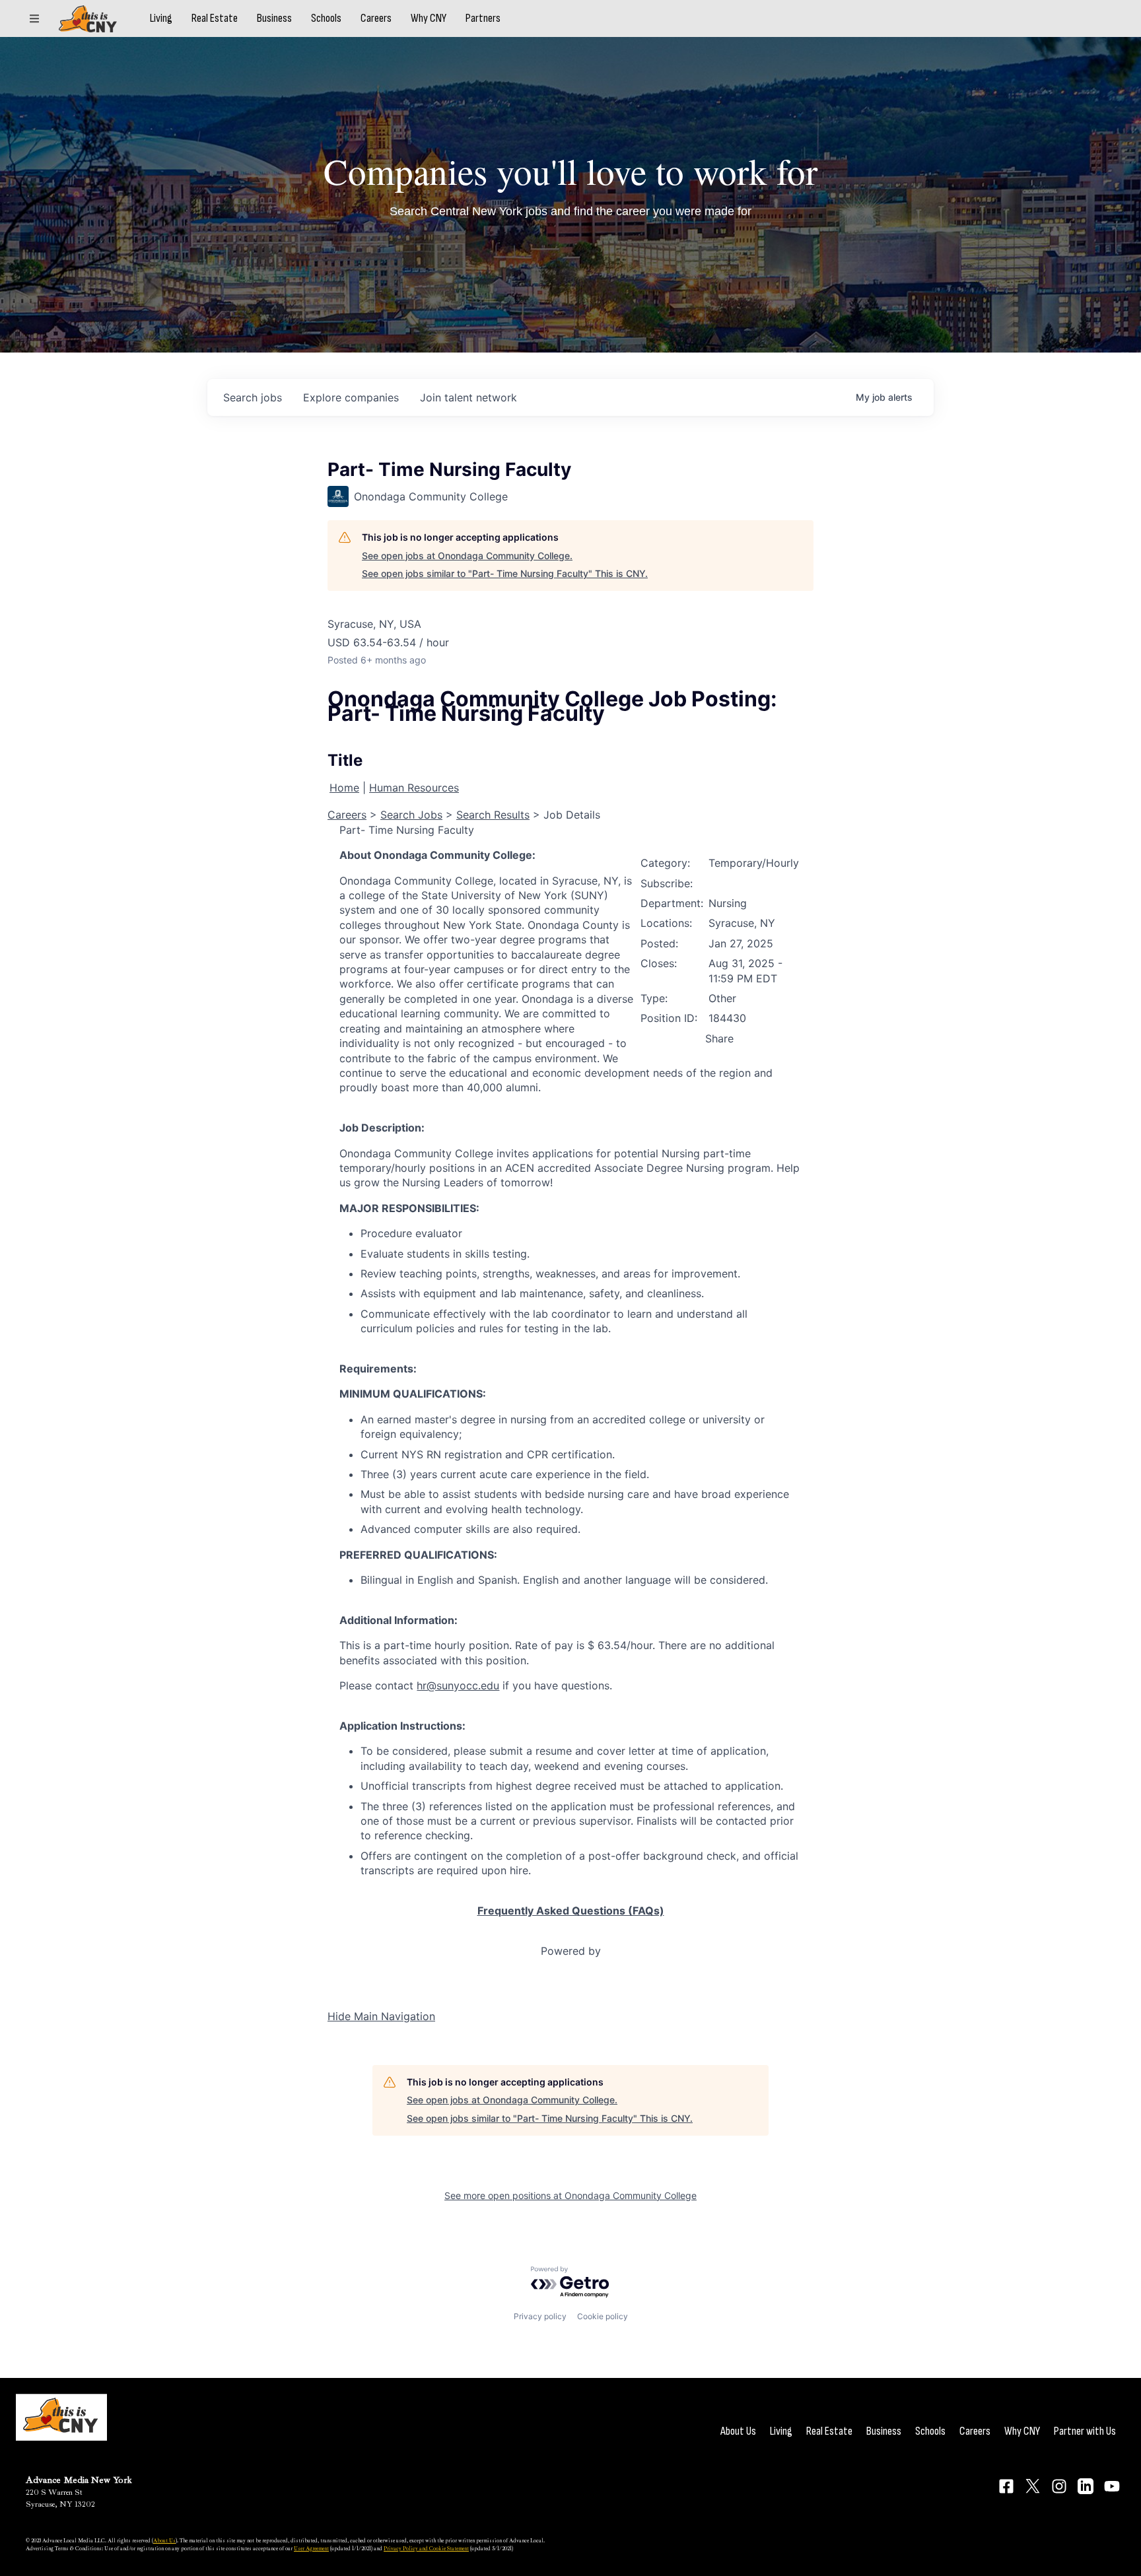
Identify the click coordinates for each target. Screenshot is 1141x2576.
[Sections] (34, 18)
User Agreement (311, 2548)
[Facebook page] (1006, 2486)
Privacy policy (540, 2316)
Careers (376, 18)
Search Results (493, 815)
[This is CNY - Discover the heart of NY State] (88, 19)
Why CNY (429, 18)
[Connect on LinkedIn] (1086, 2486)
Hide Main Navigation (381, 2016)
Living (161, 18)
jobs (253, 397)
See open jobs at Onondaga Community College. (467, 556)
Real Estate (215, 18)
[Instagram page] (1059, 2486)
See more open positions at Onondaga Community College (570, 2195)
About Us (738, 2431)
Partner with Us (1085, 2431)
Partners (483, 18)
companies (351, 397)
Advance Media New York (79, 2480)
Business (274, 18)
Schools (326, 18)
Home (344, 788)
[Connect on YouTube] (1112, 2486)
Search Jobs (411, 815)
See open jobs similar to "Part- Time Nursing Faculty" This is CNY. (505, 573)
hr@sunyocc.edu (458, 1685)
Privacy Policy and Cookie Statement (426, 2548)
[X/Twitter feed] (1033, 2486)
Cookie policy (603, 2316)
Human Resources (414, 788)
